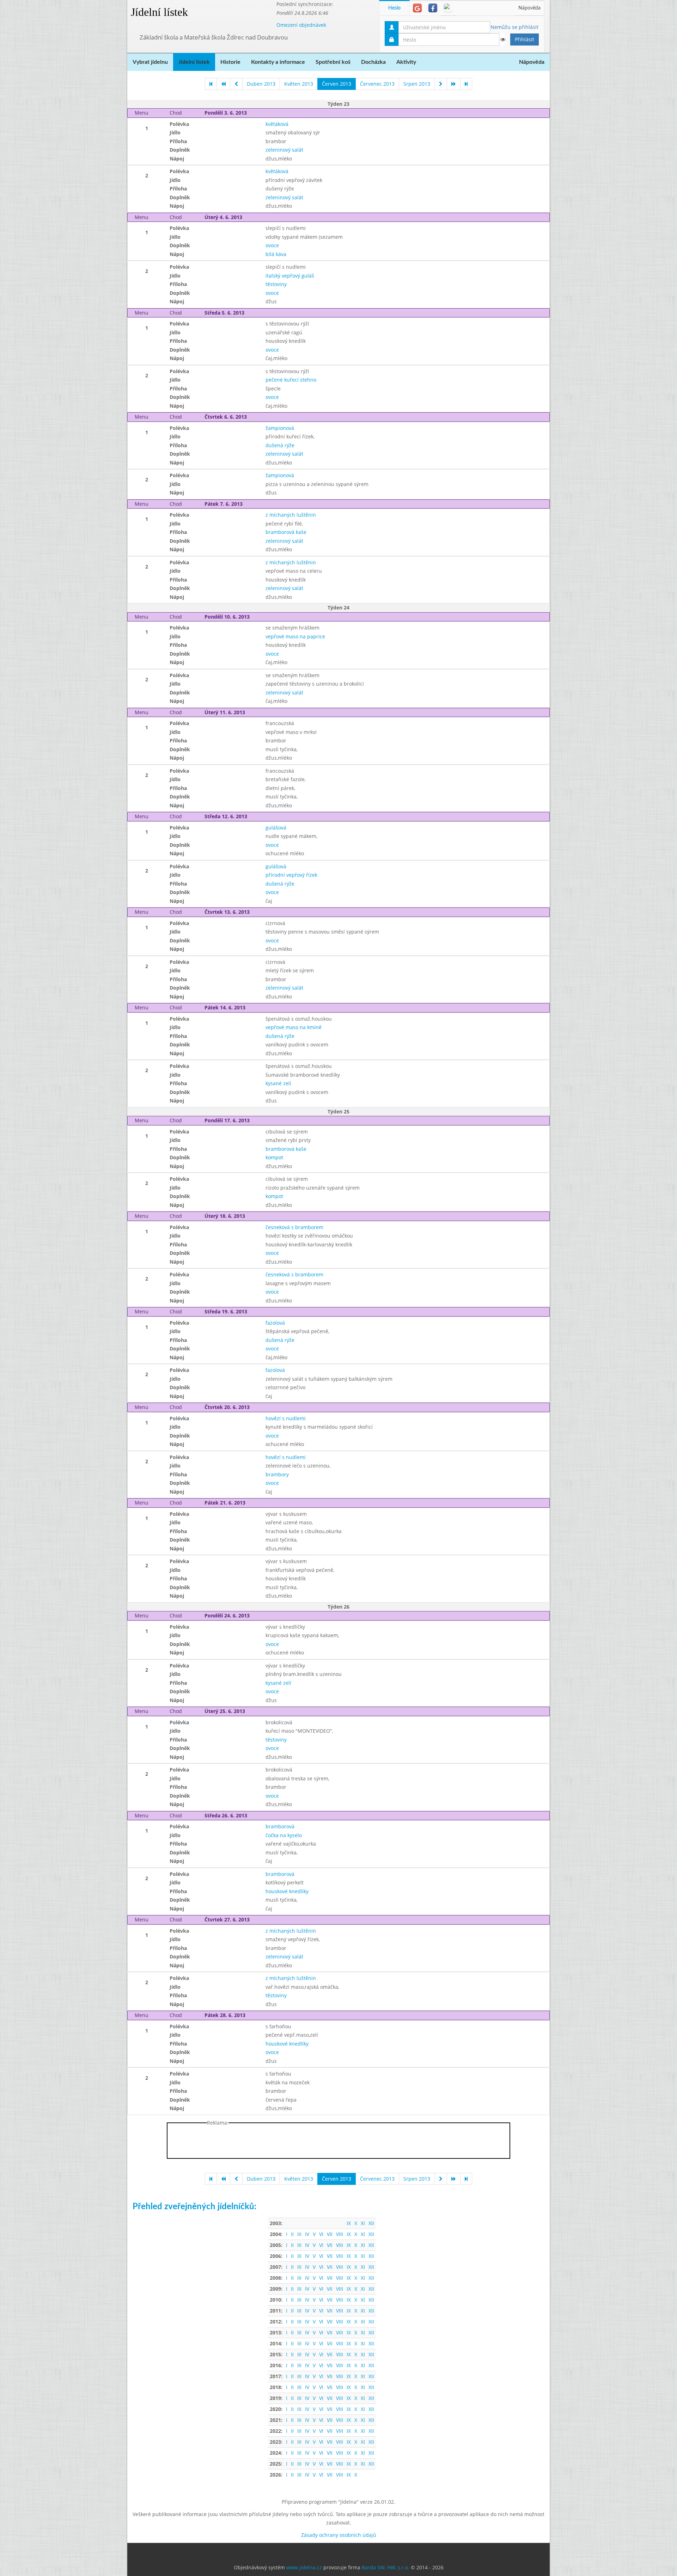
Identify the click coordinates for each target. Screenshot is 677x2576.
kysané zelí (278, 1083)
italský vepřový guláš (290, 276)
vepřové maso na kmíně (294, 1027)
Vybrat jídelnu (150, 62)
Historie (230, 62)
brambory (277, 1474)
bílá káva (276, 254)
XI (363, 2223)
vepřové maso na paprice (295, 636)
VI (321, 2234)
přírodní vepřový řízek (291, 875)
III (299, 2234)
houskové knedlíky (287, 1891)
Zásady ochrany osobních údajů (339, 2535)
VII (330, 2234)
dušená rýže (280, 445)
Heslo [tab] (394, 8)
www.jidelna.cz (304, 2567)
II (292, 2234)
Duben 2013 (261, 84)
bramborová (280, 1826)
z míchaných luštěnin (291, 515)
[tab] (417, 8)
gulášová (276, 828)
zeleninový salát (284, 150)
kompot (274, 1157)
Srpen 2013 (417, 84)
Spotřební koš (333, 62)
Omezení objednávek (301, 25)
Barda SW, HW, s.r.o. (386, 2567)
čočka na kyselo (284, 1835)
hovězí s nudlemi (286, 1418)
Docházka (373, 62)
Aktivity (406, 62)
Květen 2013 (299, 84)
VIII (340, 2234)
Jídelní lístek (159, 12)
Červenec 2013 (377, 84)
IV (307, 2234)
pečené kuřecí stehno (291, 380)
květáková (277, 124)
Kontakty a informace (278, 62)
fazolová (275, 1323)
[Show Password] (502, 40)
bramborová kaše (286, 532)
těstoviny (276, 284)
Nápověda (529, 8)
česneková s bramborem (294, 1227)
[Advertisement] (578, 106)
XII (371, 2223)
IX (349, 2223)
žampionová (280, 428)
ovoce (272, 245)
